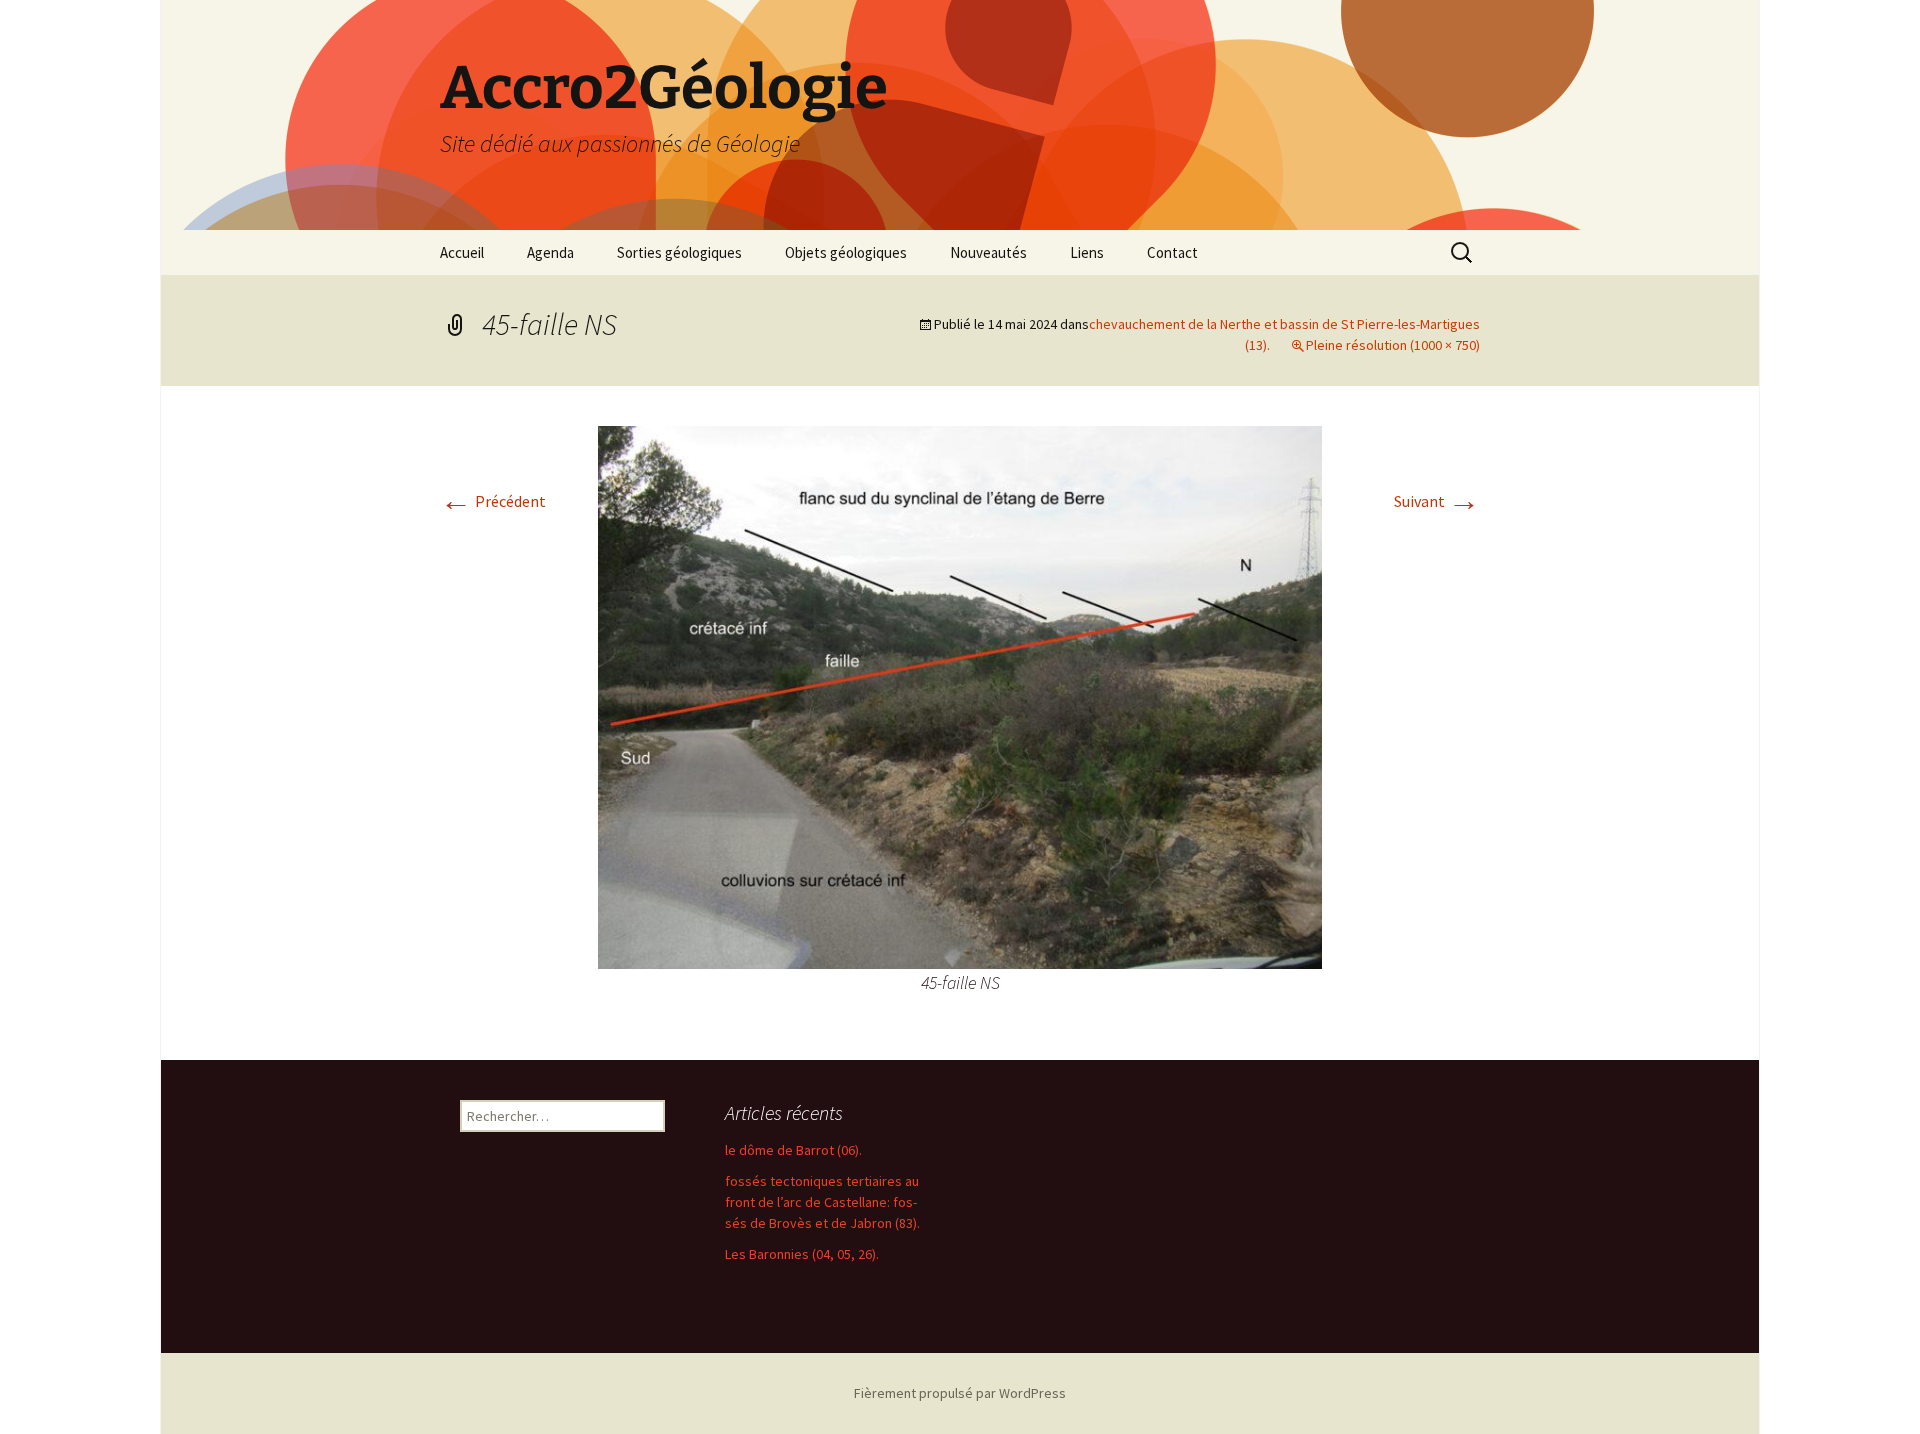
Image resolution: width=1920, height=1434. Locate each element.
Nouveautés (988, 252)
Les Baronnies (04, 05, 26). (802, 1254)
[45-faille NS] (960, 695)
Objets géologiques (846, 252)
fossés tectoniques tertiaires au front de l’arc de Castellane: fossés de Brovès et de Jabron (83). (822, 1202)
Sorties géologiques (679, 252)
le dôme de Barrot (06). (793, 1150)
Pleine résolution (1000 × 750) (1393, 345)
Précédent (493, 501)
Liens (1087, 252)
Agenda (550, 252)
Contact (1172, 252)
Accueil (462, 252)
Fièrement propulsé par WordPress (960, 1393)
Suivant (1437, 501)
